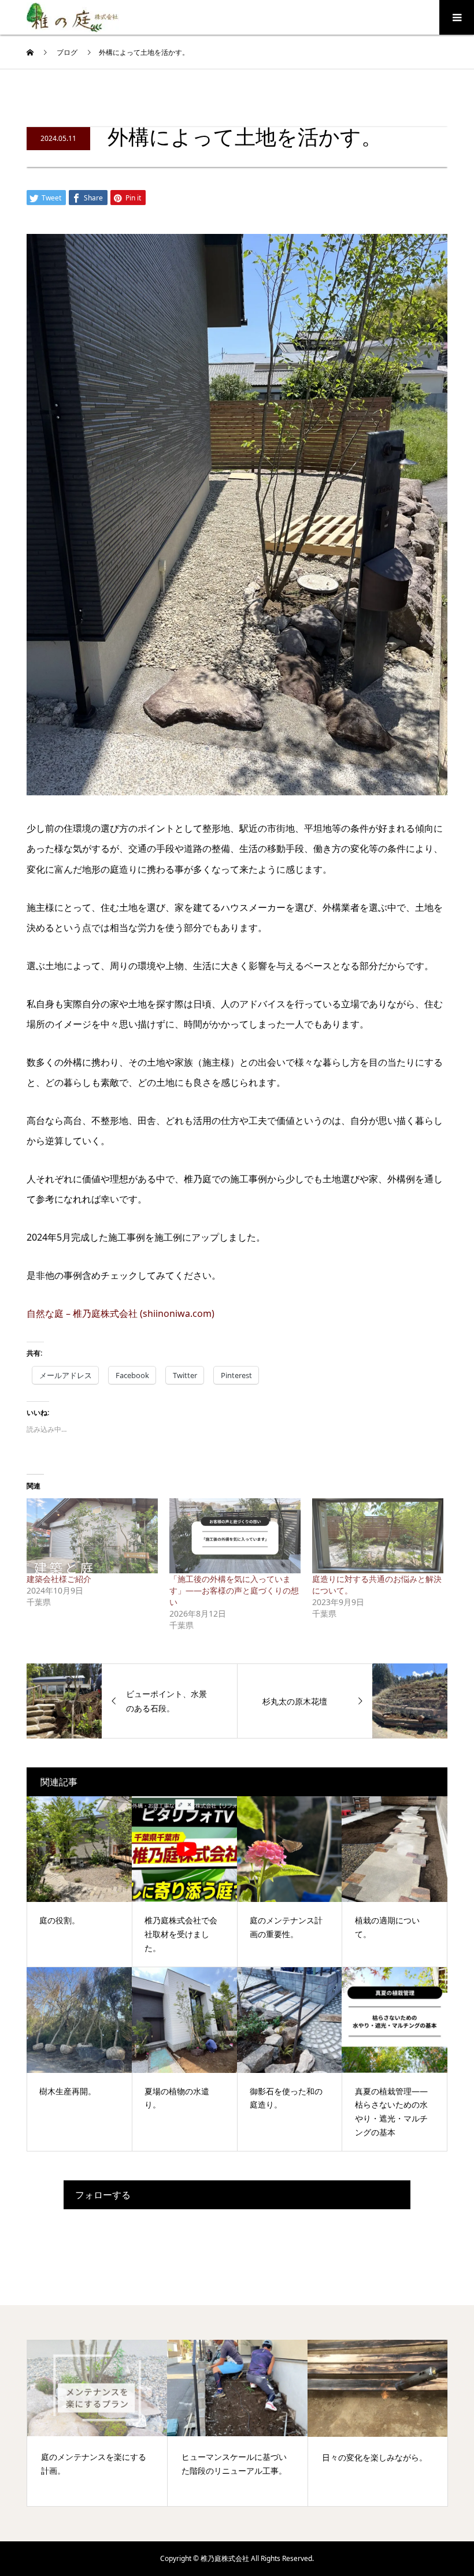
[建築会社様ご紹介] (92, 1536)
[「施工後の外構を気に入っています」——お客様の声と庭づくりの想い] (235, 1536)
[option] (97, 2423)
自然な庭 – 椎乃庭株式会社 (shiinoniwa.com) (121, 1313)
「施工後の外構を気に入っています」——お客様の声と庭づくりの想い (234, 1590)
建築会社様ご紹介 (59, 1579)
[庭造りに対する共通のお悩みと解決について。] (378, 1536)
